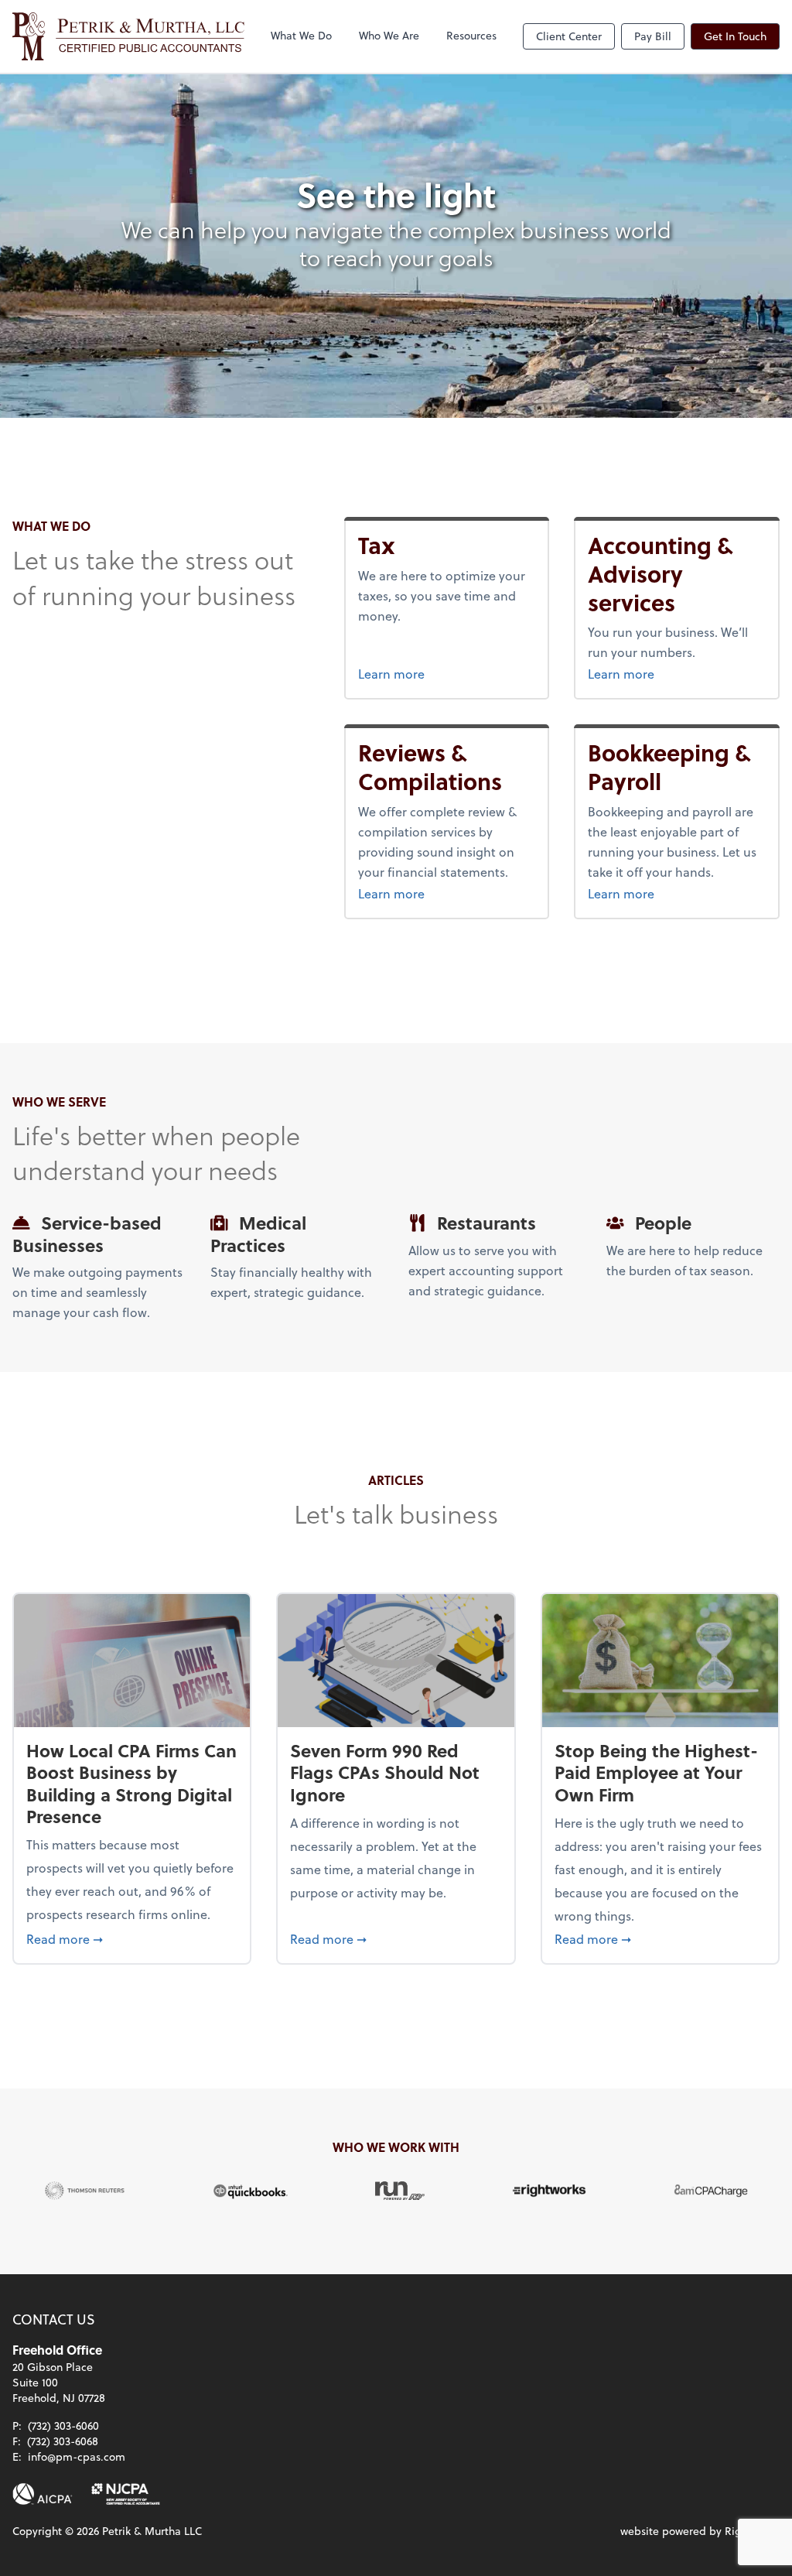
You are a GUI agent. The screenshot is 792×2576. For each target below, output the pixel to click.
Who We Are (389, 35)
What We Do (301, 35)
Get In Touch (735, 36)
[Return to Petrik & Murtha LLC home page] (128, 36)
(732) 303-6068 (63, 2441)
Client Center (569, 36)
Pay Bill (653, 36)
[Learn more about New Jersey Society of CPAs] (126, 2494)
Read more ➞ (132, 1938)
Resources (471, 35)
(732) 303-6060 (63, 2425)
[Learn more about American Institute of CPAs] (43, 2494)
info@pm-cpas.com (77, 2456)
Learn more (420, 673)
